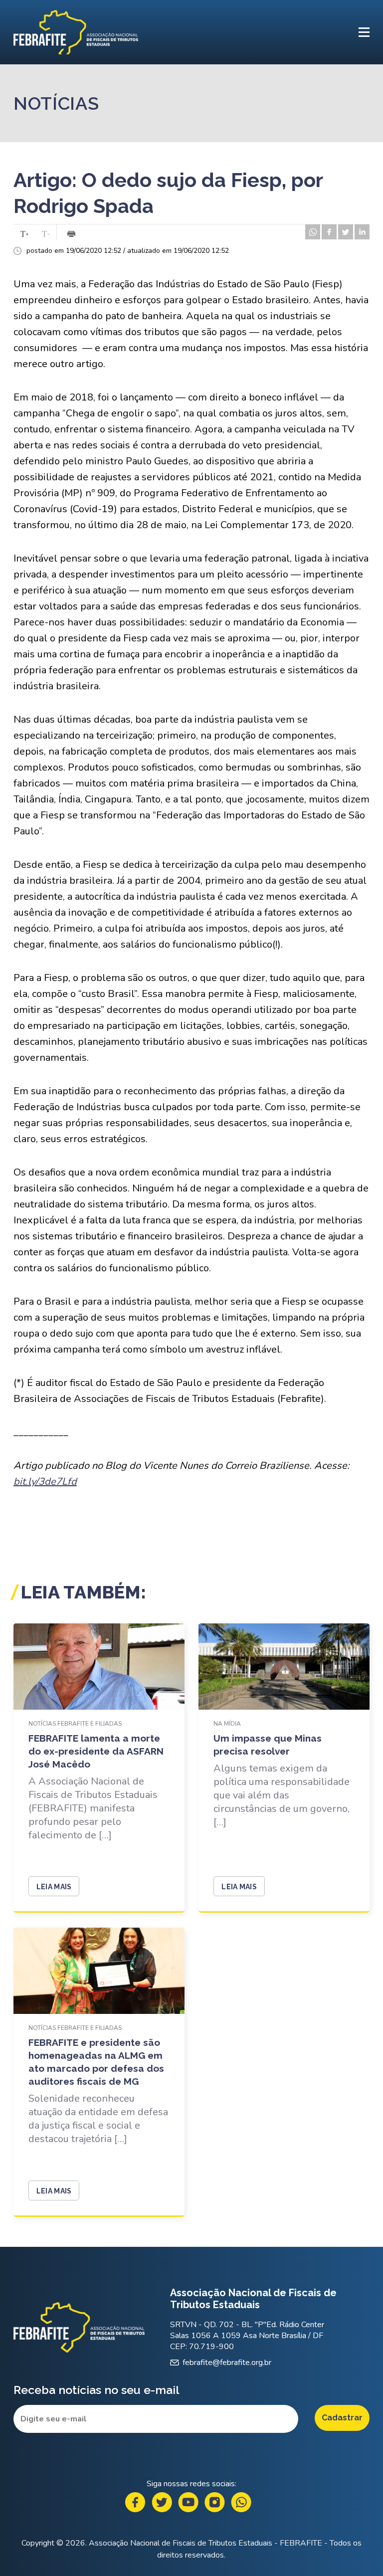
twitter (346, 232)
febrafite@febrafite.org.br (227, 2363)
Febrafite (76, 32)
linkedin (362, 232)
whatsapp (313, 232)
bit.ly (45, 1482)
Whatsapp (241, 2502)
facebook (329, 232)
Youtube (188, 2502)
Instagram (215, 2502)
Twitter (162, 2502)
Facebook (135, 2502)
